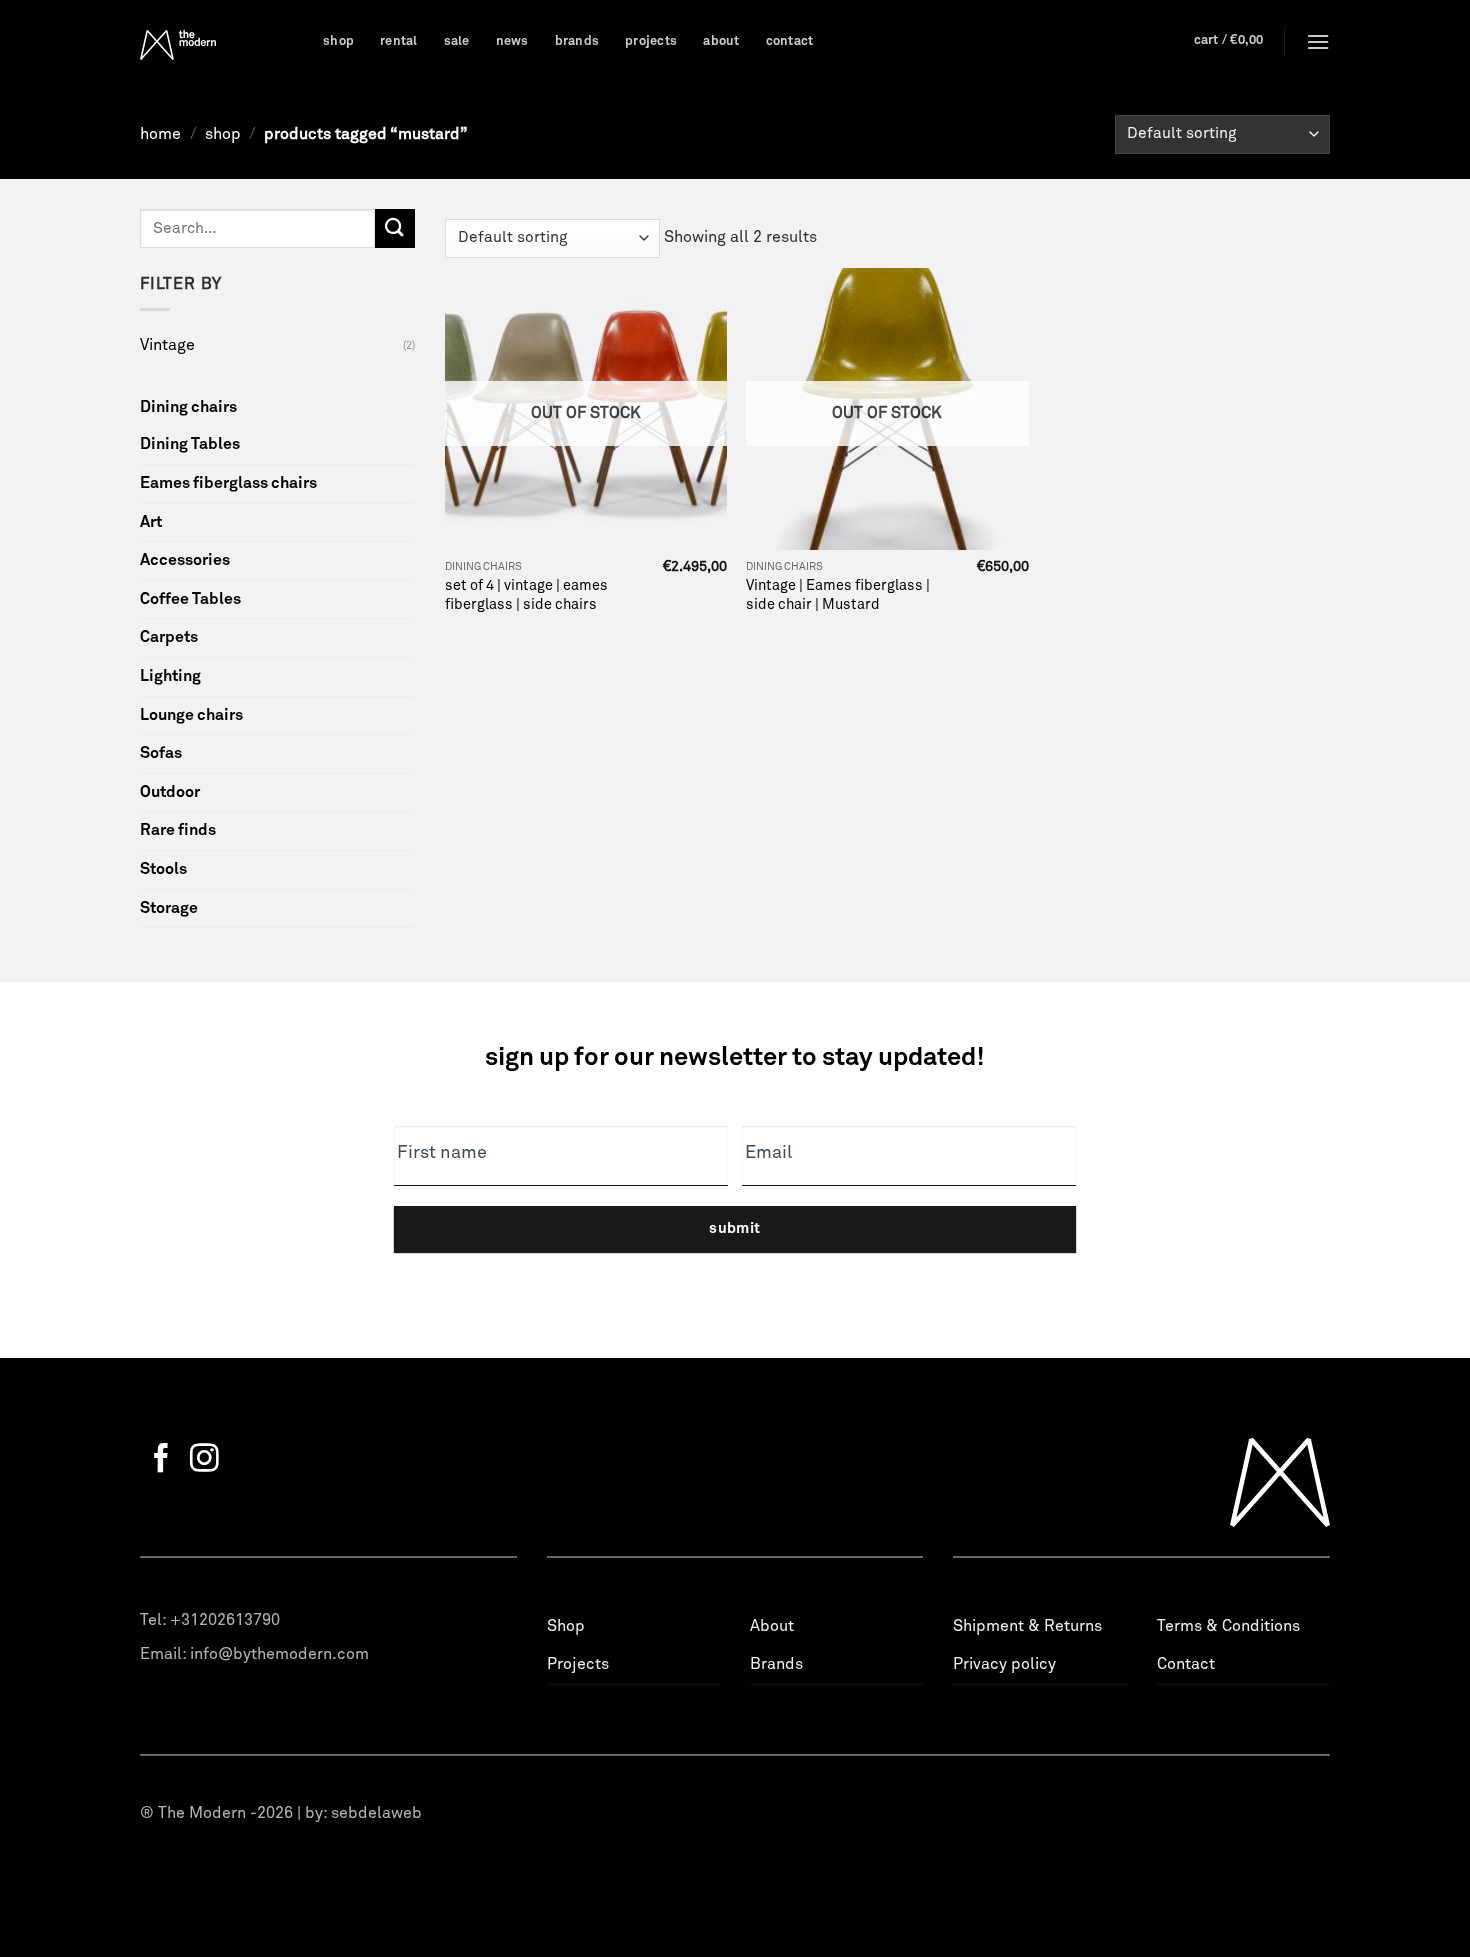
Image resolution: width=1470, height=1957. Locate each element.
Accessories (185, 560)
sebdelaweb (376, 1813)
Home (160, 134)
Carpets (169, 637)
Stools (163, 869)
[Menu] (1318, 41)
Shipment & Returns (1027, 1626)
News (512, 41)
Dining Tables (190, 444)
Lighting (170, 676)
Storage (169, 908)
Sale (457, 41)
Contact (790, 41)
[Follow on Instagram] (204, 1460)
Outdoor (170, 792)
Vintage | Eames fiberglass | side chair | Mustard (838, 595)
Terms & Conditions (1228, 1626)
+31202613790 (225, 1620)
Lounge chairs (191, 715)
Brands (577, 41)
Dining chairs (188, 407)
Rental (399, 41)
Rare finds (178, 830)
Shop (338, 41)
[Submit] (395, 228)
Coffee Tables (190, 599)
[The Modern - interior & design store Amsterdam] (216, 45)
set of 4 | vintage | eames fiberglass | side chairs (526, 595)
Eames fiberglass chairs (228, 483)
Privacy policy (1004, 1664)
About (721, 41)
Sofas (161, 753)
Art (151, 522)
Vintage (167, 345)
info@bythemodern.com (279, 1654)
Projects (651, 41)
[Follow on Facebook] (161, 1460)
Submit (735, 1228)
